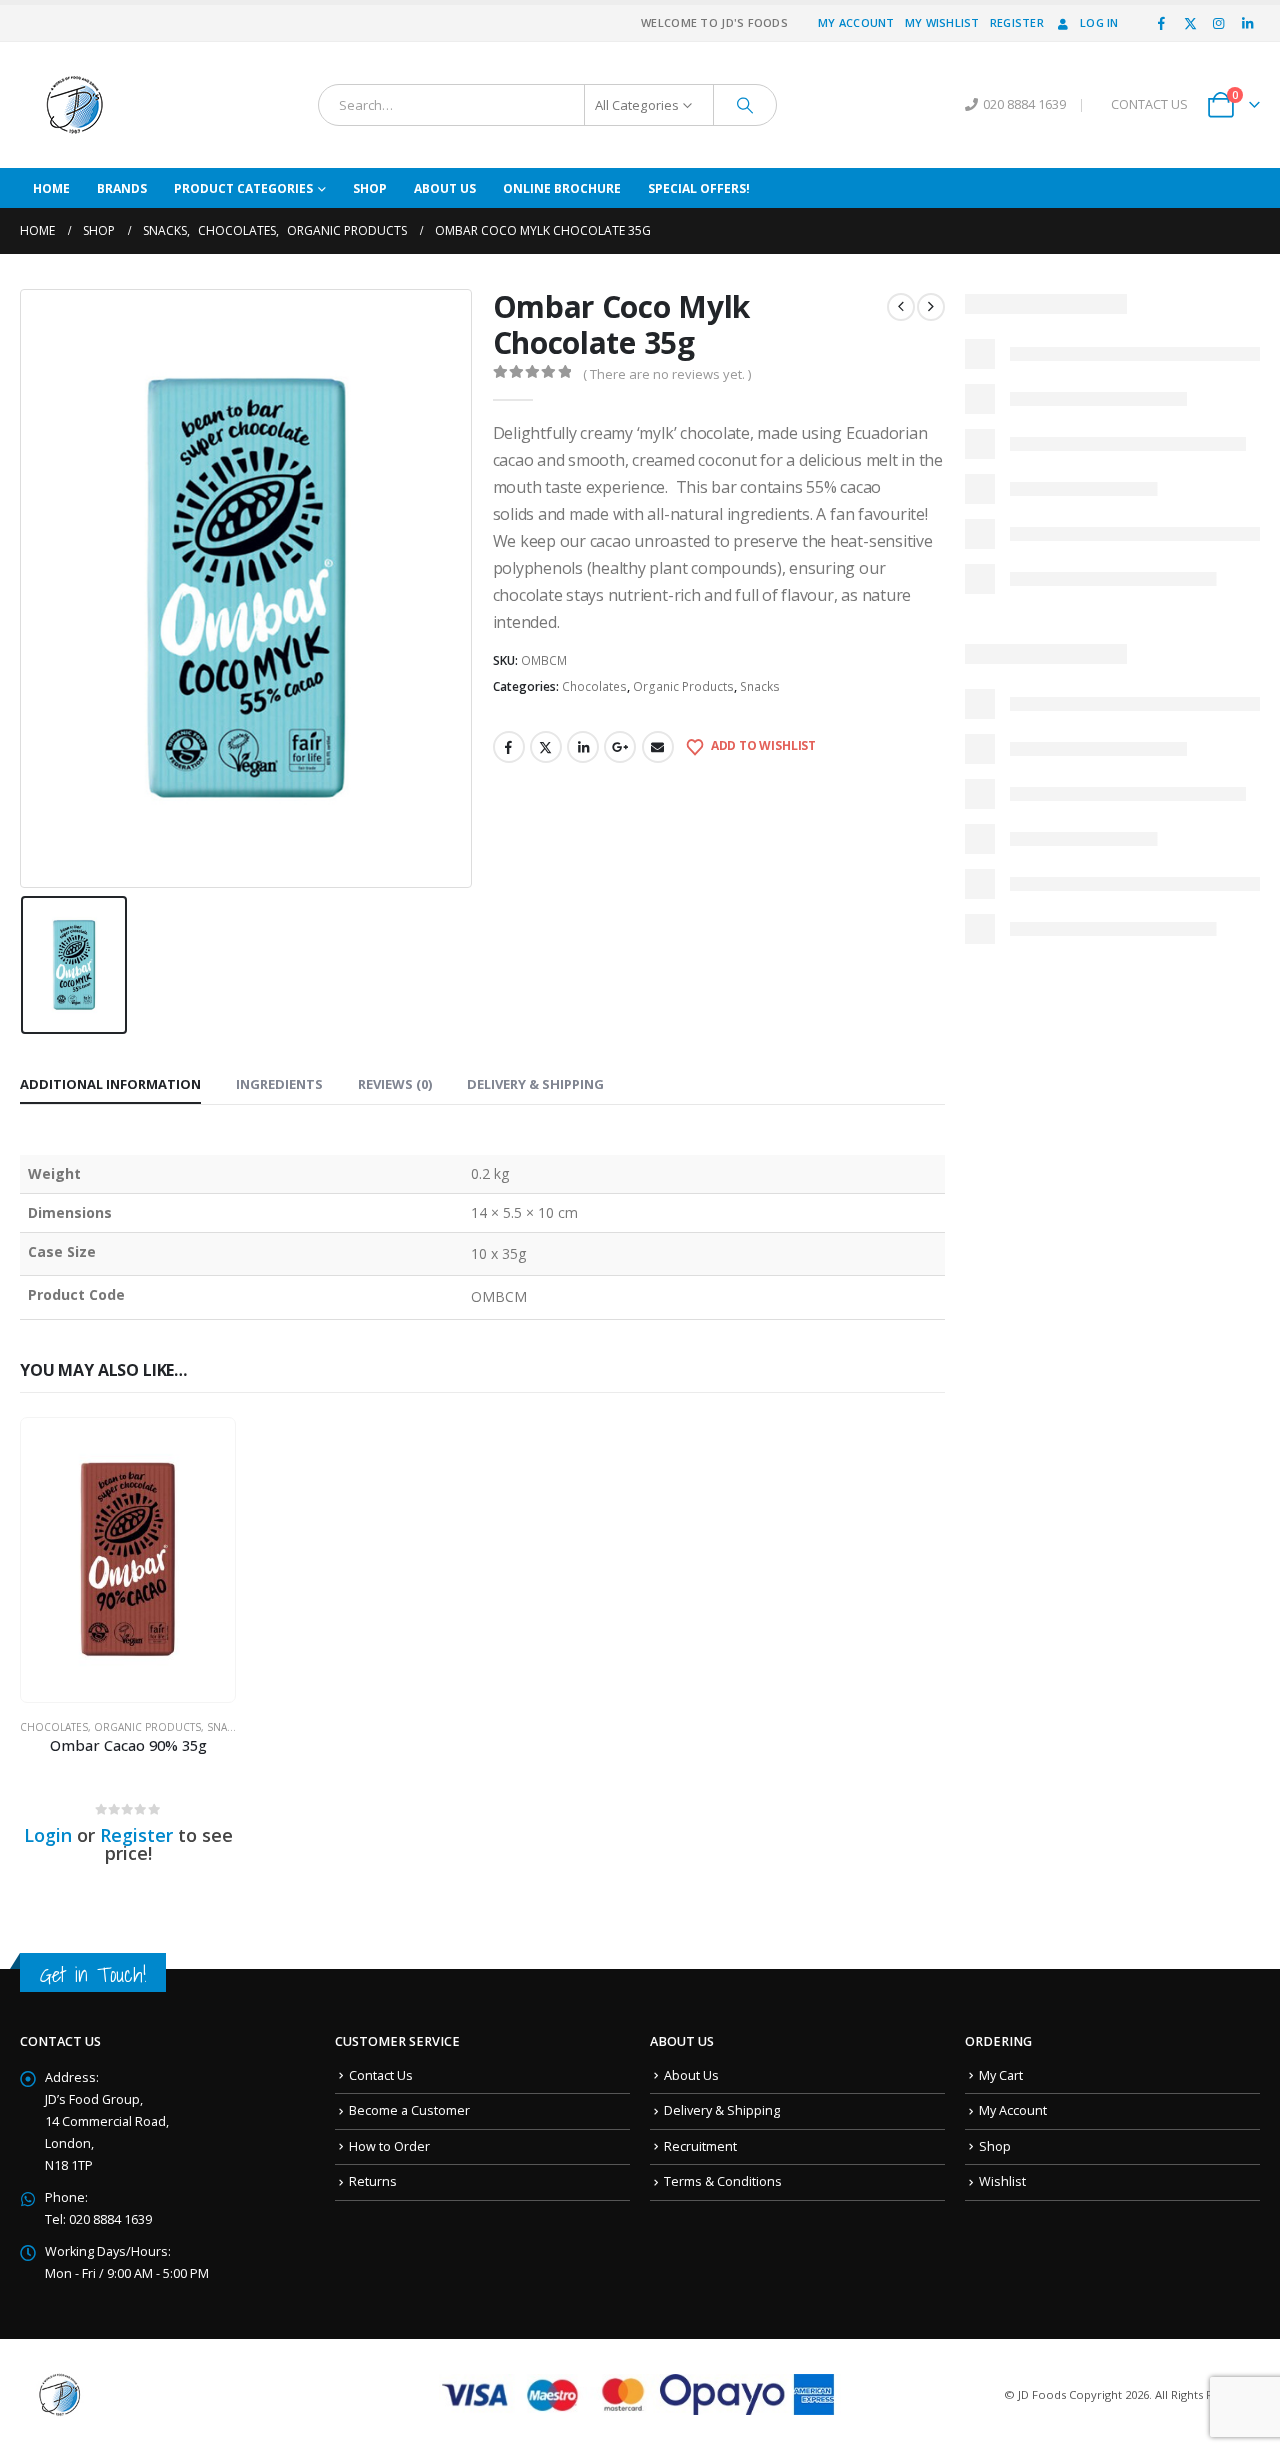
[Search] (745, 105)
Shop (370, 188)
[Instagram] (1219, 23)
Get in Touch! (93, 1974)
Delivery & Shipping (722, 2110)
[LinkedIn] (1247, 23)
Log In (1099, 22)
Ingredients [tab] (279, 1084)
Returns (373, 2181)
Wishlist (1002, 2181)
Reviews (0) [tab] (395, 1084)
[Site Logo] (75, 105)
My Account (856, 22)
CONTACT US (1149, 104)
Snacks (760, 686)
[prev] (901, 307)
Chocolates (594, 686)
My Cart (1001, 2075)
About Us (445, 188)
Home (51, 188)
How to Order (389, 2146)
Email (658, 747)
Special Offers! (699, 188)
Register (1017, 22)
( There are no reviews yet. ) (667, 374)
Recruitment (700, 2146)
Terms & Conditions (723, 2181)
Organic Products (683, 686)
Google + (620, 747)
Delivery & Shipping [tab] (535, 1084)
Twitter (546, 747)
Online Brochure (562, 188)
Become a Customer (409, 2110)
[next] (931, 307)
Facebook (509, 747)
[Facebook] (1162, 23)
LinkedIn (583, 747)
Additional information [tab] (110, 1084)
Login (48, 1835)
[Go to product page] (128, 1560)
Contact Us (381, 2075)
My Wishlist (942, 22)
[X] (1190, 23)
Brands (122, 188)
